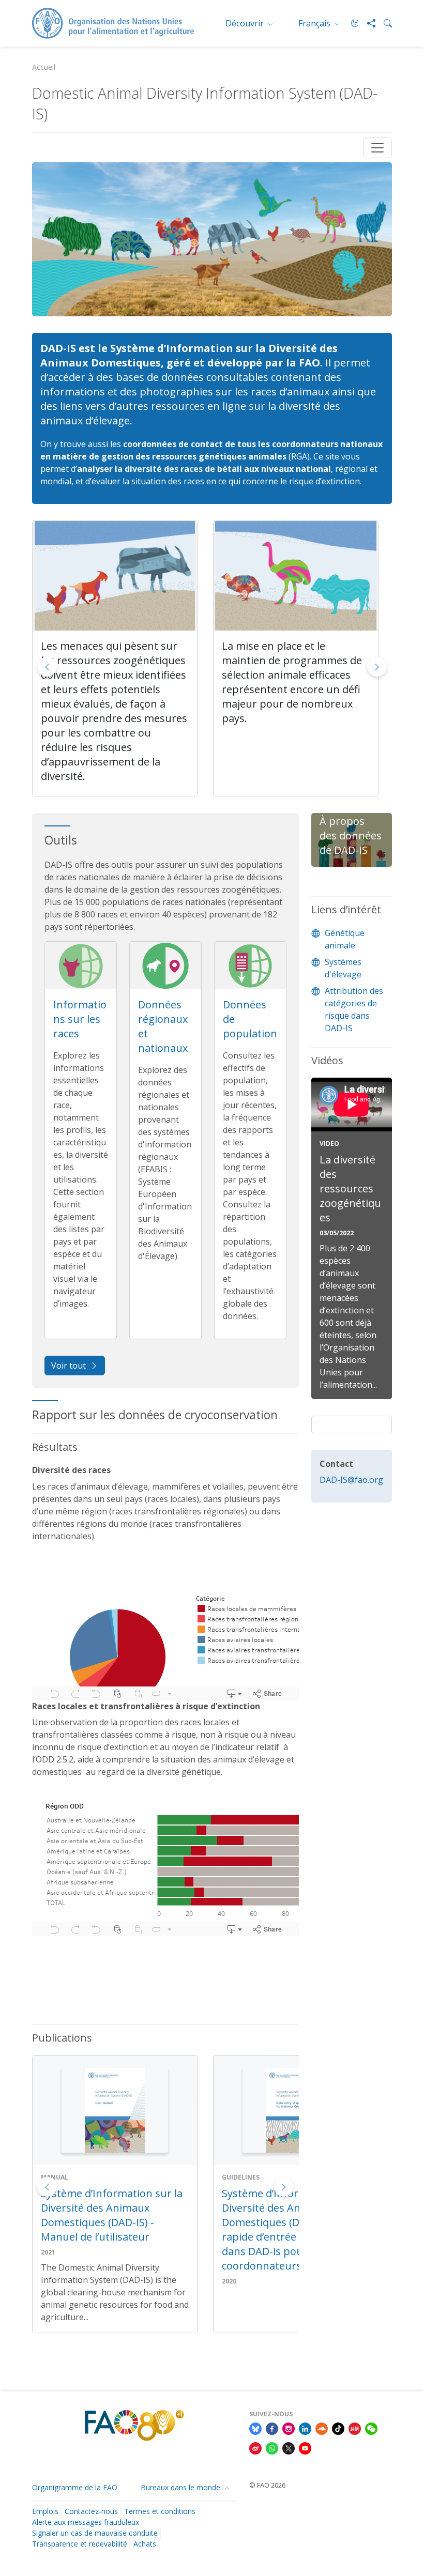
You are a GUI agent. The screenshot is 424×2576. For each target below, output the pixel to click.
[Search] (384, 23)
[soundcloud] (322, 2429)
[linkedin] (305, 2429)
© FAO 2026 (267, 2485)
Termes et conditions (160, 2511)
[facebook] (272, 2429)
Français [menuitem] (315, 23)
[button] (377, 667)
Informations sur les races (80, 1019)
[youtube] (305, 2448)
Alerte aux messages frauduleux (86, 2522)
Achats (145, 2544)
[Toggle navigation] (377, 148)
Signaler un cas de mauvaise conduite (95, 2533)
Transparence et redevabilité (80, 2544)
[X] (289, 2448)
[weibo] (255, 2448)
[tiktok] (338, 2429)
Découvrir (246, 23)
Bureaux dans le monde (181, 2487)
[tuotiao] (355, 2429)
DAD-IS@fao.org (351, 1480)
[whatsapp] (272, 2448)
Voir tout (69, 1366)
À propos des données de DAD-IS (351, 835)
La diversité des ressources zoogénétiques (350, 1189)
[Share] (367, 23)
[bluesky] (255, 2429)
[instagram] (289, 2429)
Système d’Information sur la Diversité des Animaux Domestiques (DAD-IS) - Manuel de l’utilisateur (112, 2215)
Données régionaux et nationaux (163, 1026)
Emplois (45, 2511)
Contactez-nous (91, 2511)
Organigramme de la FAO (75, 2487)
